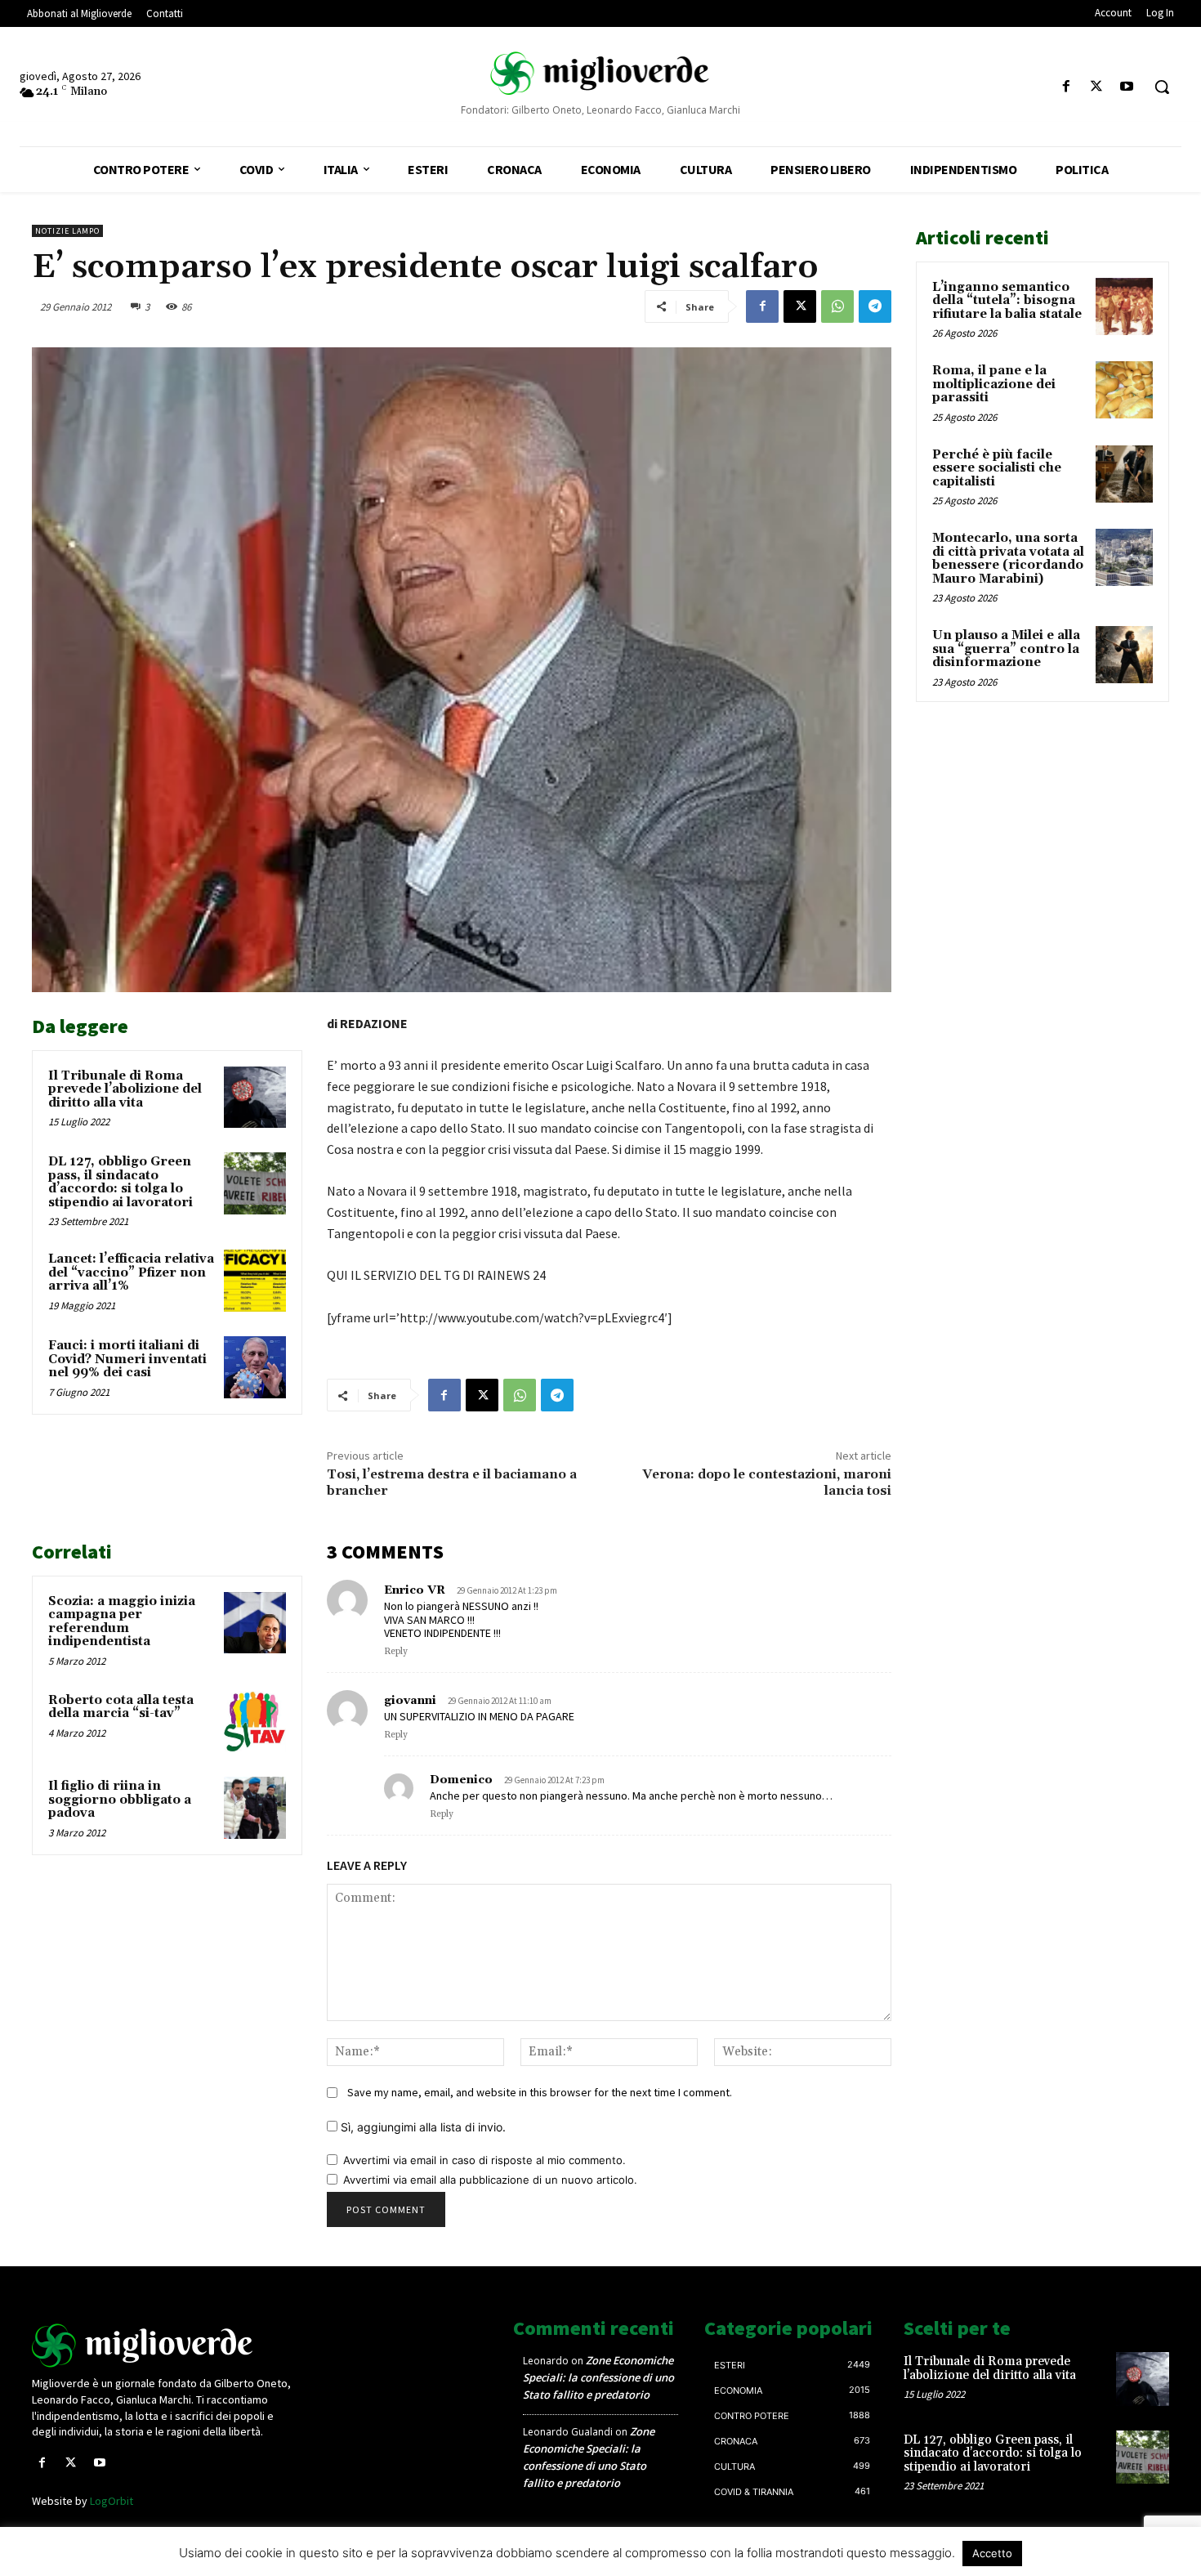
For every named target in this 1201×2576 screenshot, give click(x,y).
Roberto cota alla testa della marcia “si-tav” (121, 1707)
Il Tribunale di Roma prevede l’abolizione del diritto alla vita (125, 1089)
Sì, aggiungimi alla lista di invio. (422, 2127)
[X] (1097, 87)
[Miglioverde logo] (165, 2346)
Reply (396, 1652)
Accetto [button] (992, 2553)
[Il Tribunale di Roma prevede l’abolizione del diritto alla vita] (255, 1098)
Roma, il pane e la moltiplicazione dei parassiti (994, 384)
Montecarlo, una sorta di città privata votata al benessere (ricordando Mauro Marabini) (1008, 559)
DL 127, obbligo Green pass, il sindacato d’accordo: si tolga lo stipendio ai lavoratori (121, 1182)
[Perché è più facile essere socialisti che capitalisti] (1124, 474)
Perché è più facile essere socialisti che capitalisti (997, 468)
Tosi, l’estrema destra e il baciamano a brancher (452, 1482)
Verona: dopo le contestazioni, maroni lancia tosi (767, 1482)
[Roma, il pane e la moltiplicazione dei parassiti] (1124, 390)
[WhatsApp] (837, 306)
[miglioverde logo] (601, 73)
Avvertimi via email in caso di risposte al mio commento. (484, 2160)
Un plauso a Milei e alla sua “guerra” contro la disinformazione (1006, 649)
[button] (1162, 87)
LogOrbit (112, 2501)
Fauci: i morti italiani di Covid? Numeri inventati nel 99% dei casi (127, 1359)
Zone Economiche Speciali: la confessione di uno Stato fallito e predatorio (598, 2377)
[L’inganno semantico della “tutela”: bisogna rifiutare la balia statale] (1124, 306)
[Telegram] (875, 306)
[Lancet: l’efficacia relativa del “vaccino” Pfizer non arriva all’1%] (255, 1281)
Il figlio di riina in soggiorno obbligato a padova (120, 1800)
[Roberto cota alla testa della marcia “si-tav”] (255, 1722)
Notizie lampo (67, 231)
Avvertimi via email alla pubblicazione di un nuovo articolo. (490, 2180)
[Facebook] (1066, 87)
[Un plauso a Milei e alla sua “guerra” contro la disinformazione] (1124, 655)
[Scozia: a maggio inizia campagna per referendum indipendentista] (255, 1623)
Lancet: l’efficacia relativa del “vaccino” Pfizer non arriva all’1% (131, 1272)
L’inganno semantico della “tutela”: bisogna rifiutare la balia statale (1007, 301)
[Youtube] (1127, 87)
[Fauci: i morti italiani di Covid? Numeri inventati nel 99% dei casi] (255, 1367)
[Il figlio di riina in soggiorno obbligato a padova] (255, 1808)
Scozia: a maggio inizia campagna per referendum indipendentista (122, 1622)
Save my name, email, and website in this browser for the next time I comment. (540, 2092)
